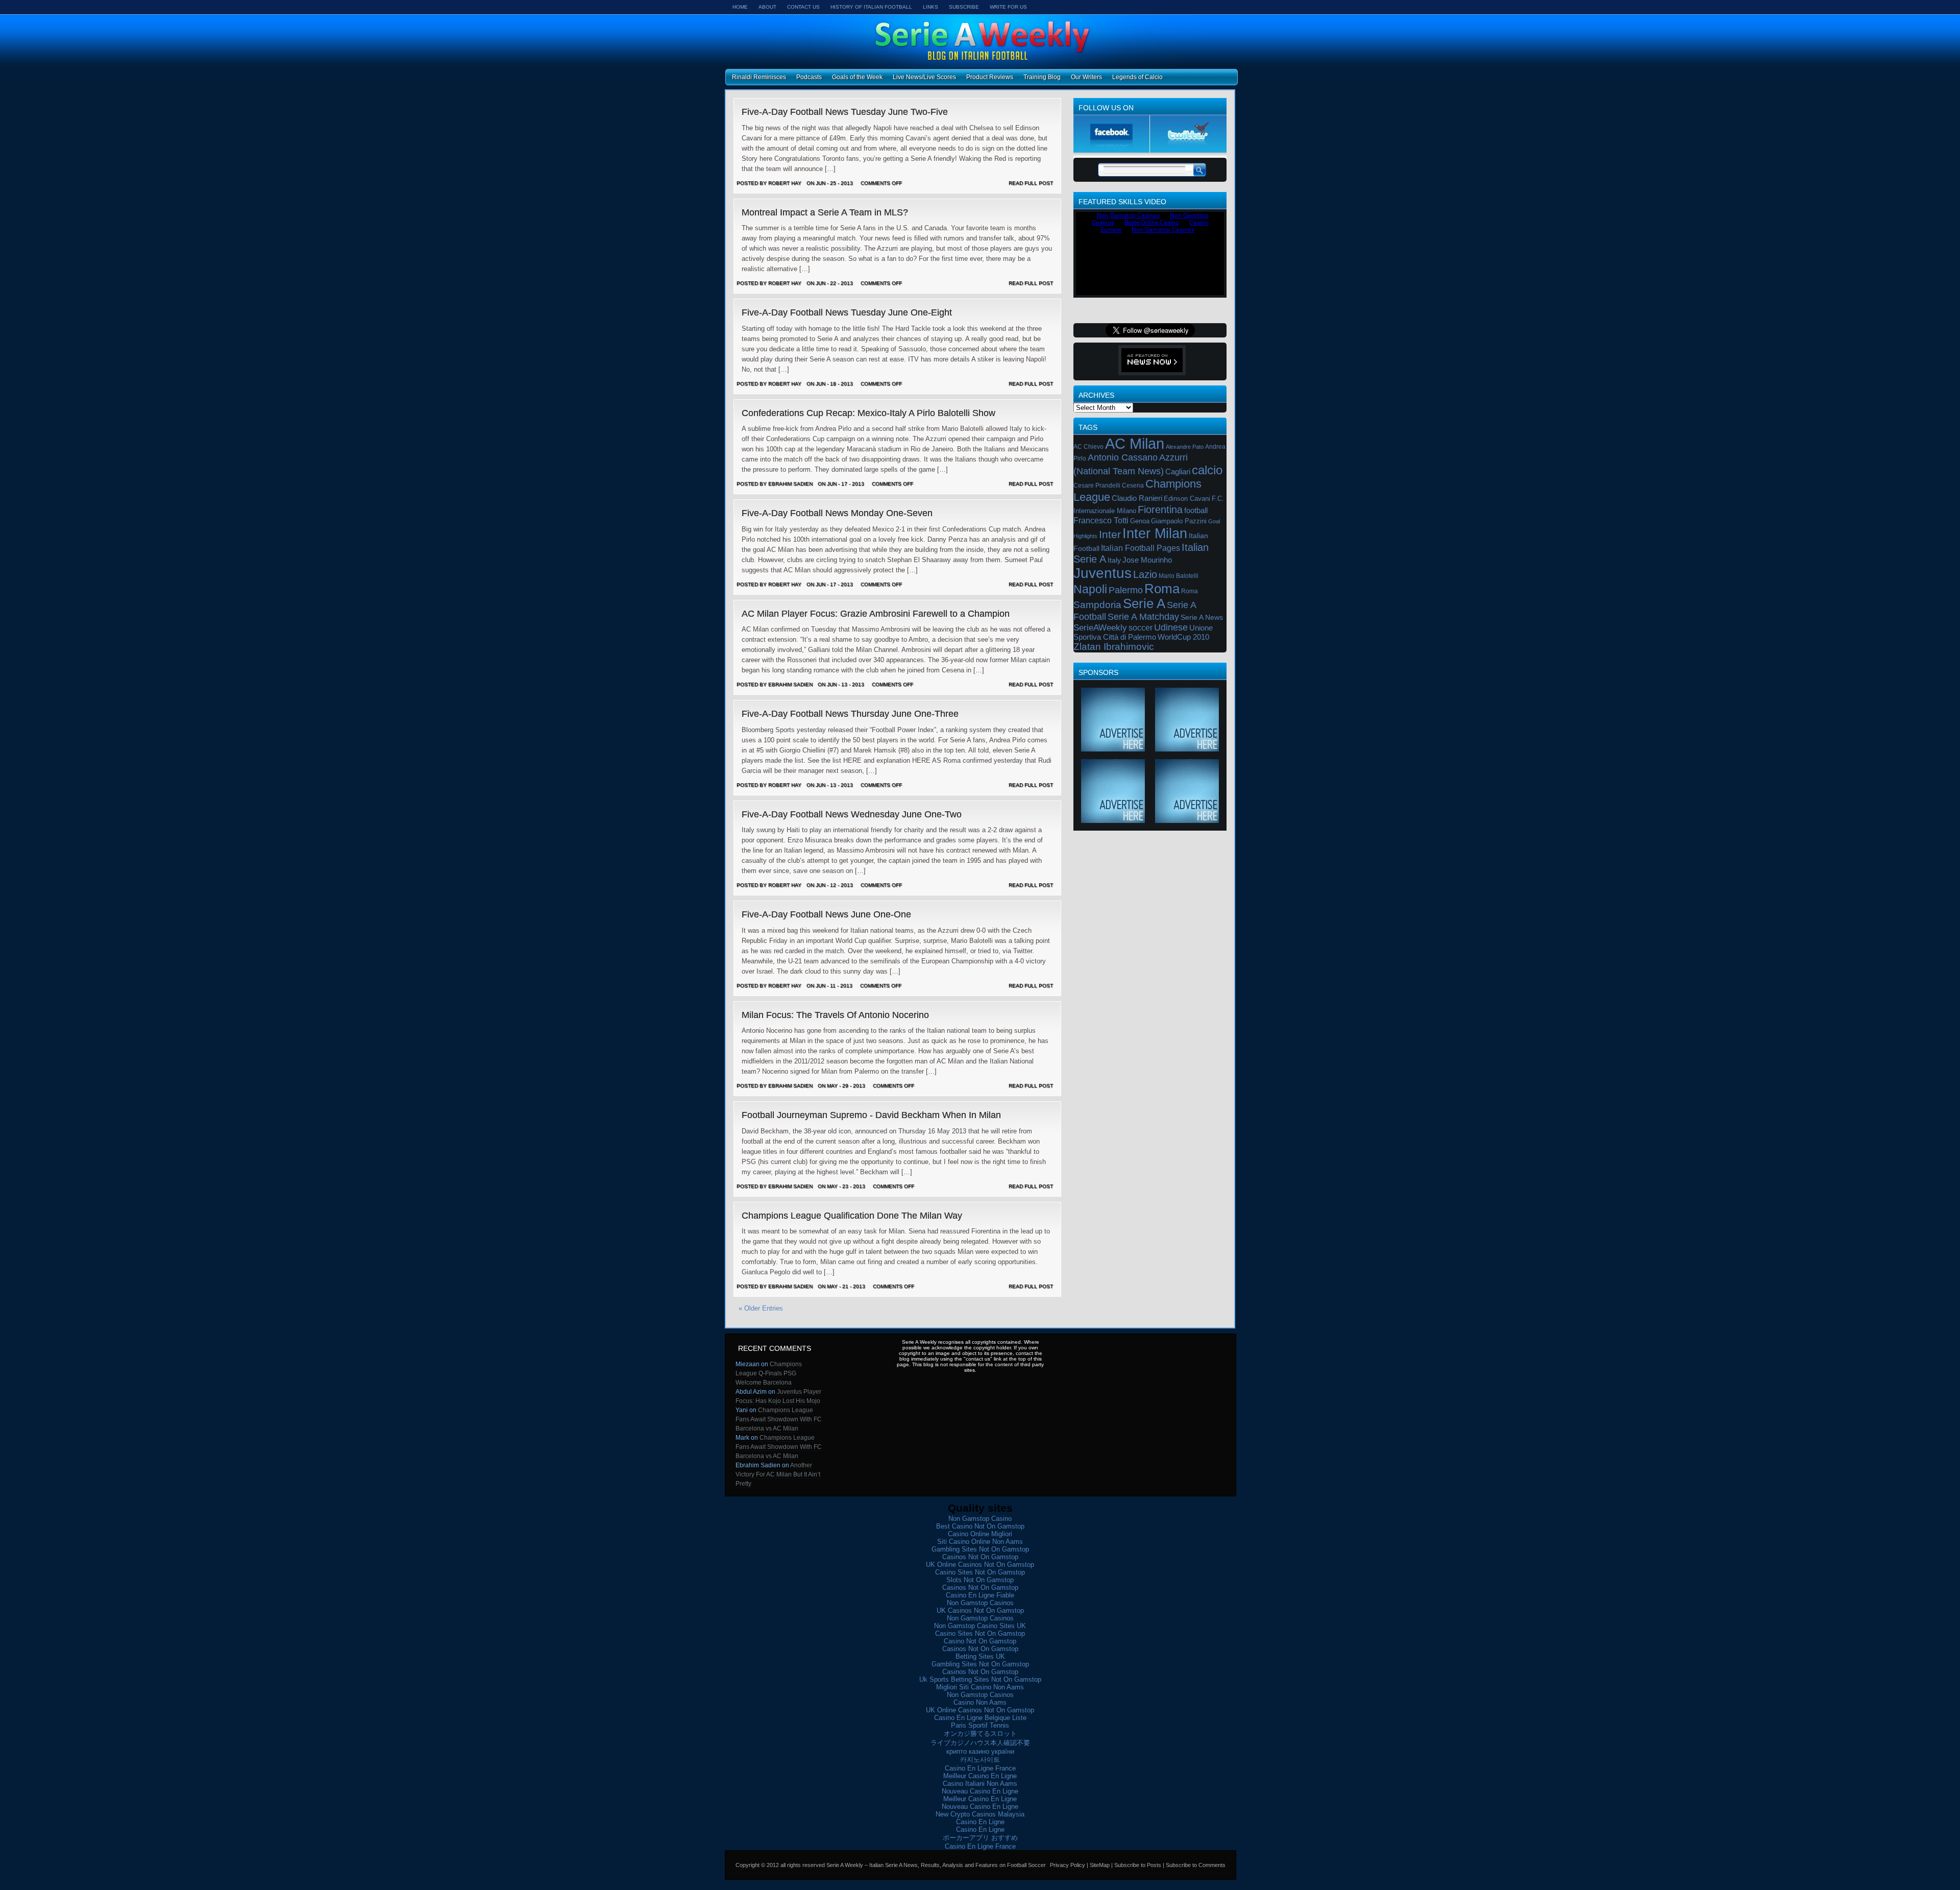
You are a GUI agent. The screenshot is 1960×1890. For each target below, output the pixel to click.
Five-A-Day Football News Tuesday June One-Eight (847, 312)
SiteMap (1100, 1865)
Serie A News (1202, 617)
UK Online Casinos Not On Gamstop (980, 1565)
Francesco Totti (1101, 520)
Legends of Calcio (1137, 77)
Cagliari (1178, 471)
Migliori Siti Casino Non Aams (980, 1687)
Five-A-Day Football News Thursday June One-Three (850, 714)
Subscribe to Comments (1196, 1865)
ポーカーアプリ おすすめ (980, 1838)
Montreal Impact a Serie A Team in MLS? (825, 212)
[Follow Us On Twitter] (1188, 150)
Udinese (1171, 627)
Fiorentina (1160, 510)
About (767, 7)
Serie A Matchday (1143, 616)
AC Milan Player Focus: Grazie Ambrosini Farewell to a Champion (876, 614)
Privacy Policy (1068, 1865)
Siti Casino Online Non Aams (980, 1542)
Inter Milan (1155, 533)
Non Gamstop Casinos (980, 1603)
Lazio (1145, 574)
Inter (1110, 534)
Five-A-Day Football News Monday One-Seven (837, 513)
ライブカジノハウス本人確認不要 (980, 1743)
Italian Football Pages (1141, 548)
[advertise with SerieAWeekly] (1113, 748)
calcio (1207, 470)
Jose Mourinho (1147, 560)
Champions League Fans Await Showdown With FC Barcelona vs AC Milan (779, 1419)
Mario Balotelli (1179, 576)
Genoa (1140, 521)
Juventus (1102, 573)
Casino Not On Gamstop (980, 1641)
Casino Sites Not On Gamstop (980, 1572)
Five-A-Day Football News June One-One (826, 914)
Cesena (1133, 486)
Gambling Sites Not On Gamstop (980, 1549)
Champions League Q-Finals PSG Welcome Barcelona (769, 1373)
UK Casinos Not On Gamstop (980, 1610)
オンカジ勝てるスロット (980, 1734)
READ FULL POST (1031, 183)
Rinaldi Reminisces (759, 77)
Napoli (1090, 589)
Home (740, 7)
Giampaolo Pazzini (1179, 521)
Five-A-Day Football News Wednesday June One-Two (852, 814)
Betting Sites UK (980, 1656)
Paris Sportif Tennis (980, 1725)
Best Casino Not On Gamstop (980, 1526)
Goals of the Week (857, 77)
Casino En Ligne (980, 1822)
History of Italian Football (871, 7)
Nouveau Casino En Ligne (980, 1791)
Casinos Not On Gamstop (980, 1557)
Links (930, 7)
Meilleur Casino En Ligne (980, 1776)
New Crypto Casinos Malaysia (980, 1814)
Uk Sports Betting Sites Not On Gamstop (980, 1679)
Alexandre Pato (1185, 447)
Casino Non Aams (980, 1702)
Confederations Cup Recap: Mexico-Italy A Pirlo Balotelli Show (868, 413)
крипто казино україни (980, 1751)
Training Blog (1042, 77)
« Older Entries (761, 1308)
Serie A (1144, 603)
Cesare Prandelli (1097, 486)
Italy (1114, 560)
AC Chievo (1088, 447)
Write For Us (1008, 7)
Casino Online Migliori (980, 1534)
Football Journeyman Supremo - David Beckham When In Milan (871, 1115)
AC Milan (1135, 443)
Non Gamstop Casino (980, 1519)
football (1196, 510)
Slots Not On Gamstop (980, 1580)
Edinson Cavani (1187, 499)
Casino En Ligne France (980, 1768)
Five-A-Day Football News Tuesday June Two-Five (845, 112)
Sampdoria (1097, 605)
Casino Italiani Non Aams (980, 1784)
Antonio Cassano (1123, 457)
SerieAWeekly (1100, 627)
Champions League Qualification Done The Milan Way (852, 1216)
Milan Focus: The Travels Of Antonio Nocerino (835, 1015)
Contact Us (803, 7)
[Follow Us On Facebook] (1112, 150)
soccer (1141, 627)
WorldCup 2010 (1183, 637)
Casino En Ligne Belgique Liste (980, 1718)
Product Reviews (990, 77)
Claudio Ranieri (1137, 498)
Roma (1162, 589)
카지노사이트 (980, 1760)
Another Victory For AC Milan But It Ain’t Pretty (778, 1474)
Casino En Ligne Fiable (980, 1595)
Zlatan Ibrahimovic (1114, 647)
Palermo (1126, 590)
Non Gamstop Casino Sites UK (980, 1626)
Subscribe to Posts (1138, 1865)
